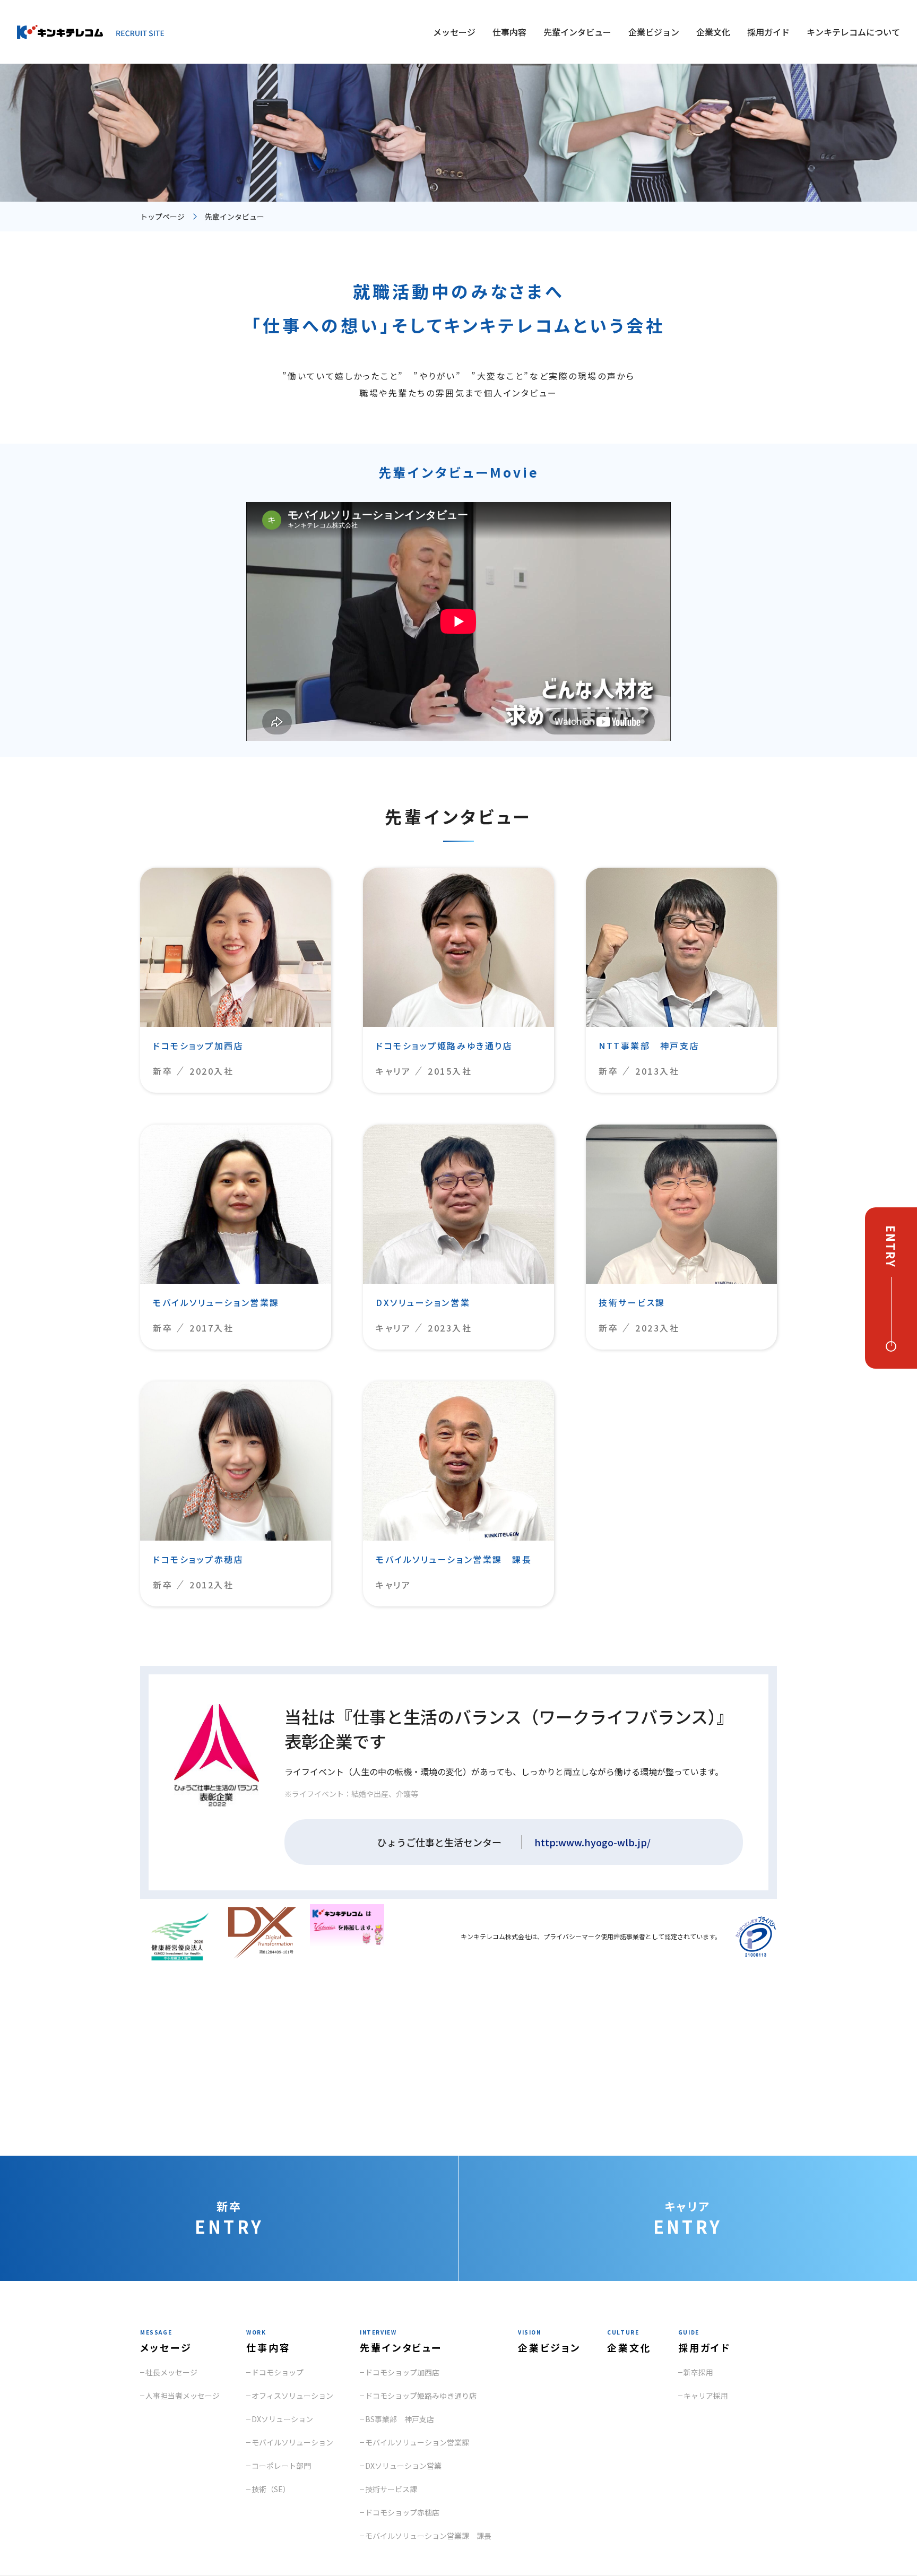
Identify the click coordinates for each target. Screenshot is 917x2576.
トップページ (162, 217)
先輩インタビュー (577, 32)
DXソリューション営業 (403, 2466)
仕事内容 (509, 32)
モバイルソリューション (292, 2442)
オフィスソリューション (292, 2396)
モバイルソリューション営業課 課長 (428, 2536)
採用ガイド (768, 32)
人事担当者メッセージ (183, 2396)
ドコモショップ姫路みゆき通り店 (421, 2396)
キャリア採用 (706, 2396)
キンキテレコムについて (853, 32)
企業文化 (713, 32)
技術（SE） (271, 2489)
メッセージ (454, 32)
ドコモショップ (278, 2372)
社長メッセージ (171, 2372)
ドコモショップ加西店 (402, 2372)
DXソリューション (282, 2419)
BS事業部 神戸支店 (400, 2419)
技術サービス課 (391, 2489)
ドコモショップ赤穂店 (402, 2512)
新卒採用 (698, 2372)
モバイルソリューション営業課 (417, 2442)
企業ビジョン (654, 32)
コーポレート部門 (281, 2466)
